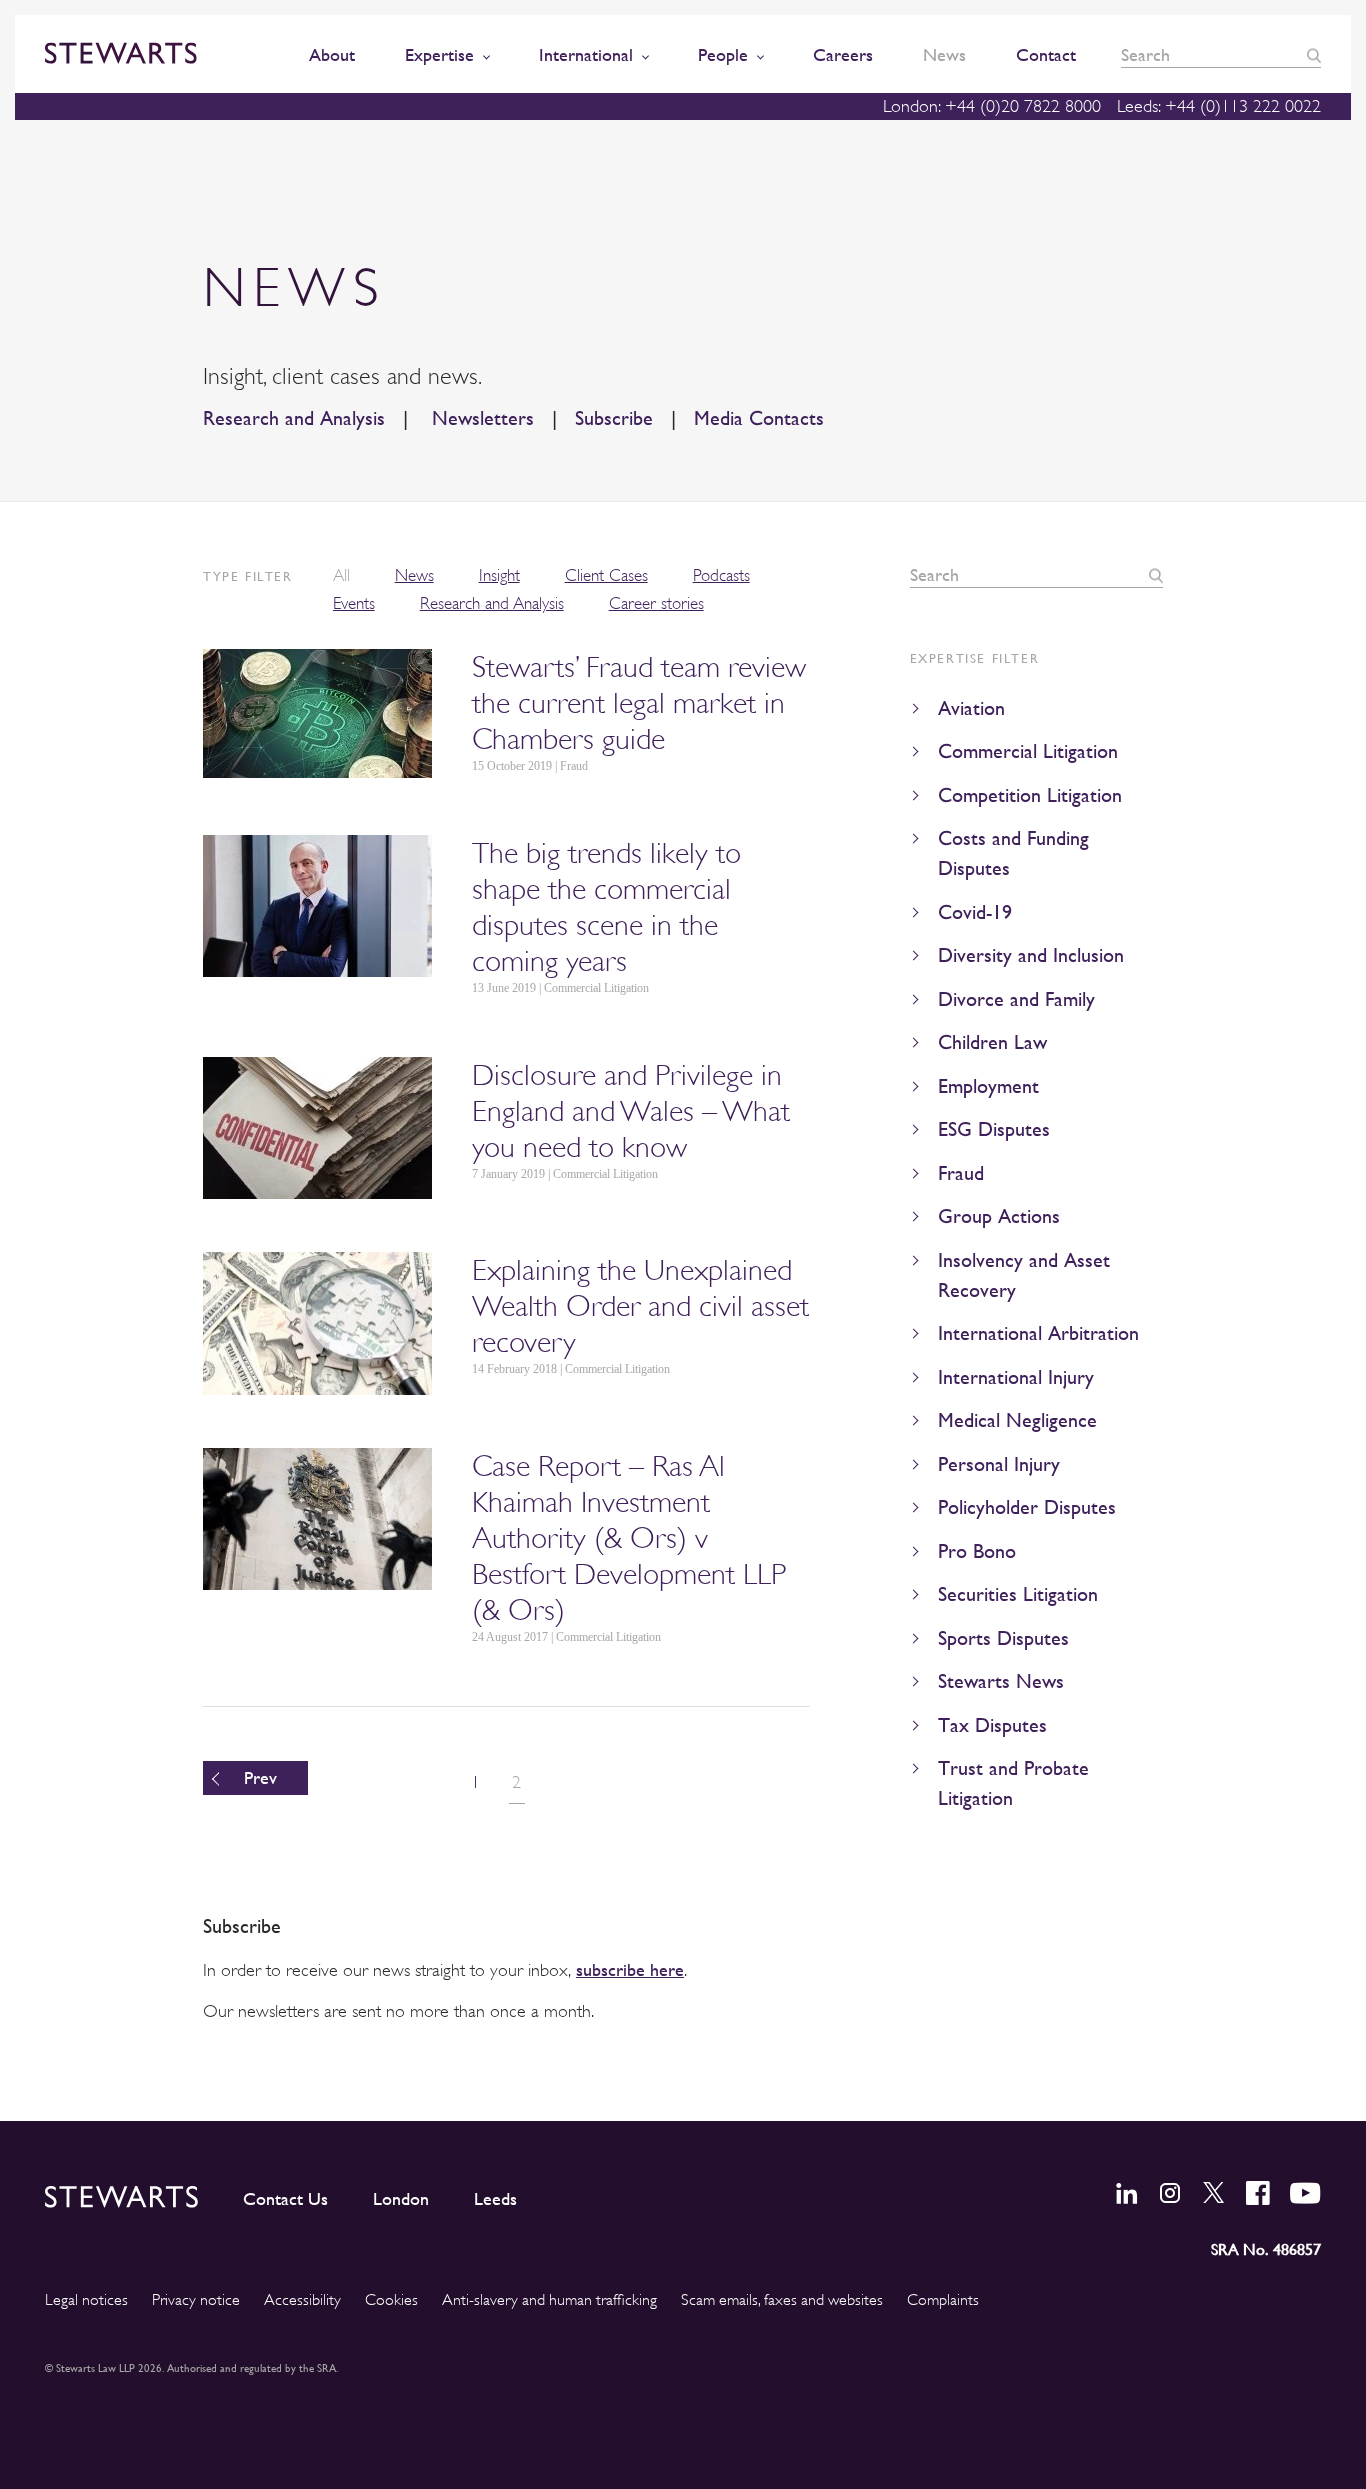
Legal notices (86, 2300)
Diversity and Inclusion (1031, 955)
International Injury (1016, 1377)
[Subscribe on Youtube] (1305, 2193)
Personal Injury (999, 1464)
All (341, 575)
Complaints (943, 2300)
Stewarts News (1001, 1681)
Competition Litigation (1030, 795)
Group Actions (999, 1216)
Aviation (971, 708)
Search (1314, 55)
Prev (260, 1777)
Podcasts (721, 575)
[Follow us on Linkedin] (1127, 2193)
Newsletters (480, 418)
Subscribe (614, 418)
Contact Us (285, 2199)
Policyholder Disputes (1027, 1507)
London (401, 2199)
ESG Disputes (994, 1129)
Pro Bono (977, 1551)
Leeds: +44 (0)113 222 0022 (1219, 106)
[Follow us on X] (1214, 2192)
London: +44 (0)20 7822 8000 (992, 106)
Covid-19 (975, 912)
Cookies (391, 2300)
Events (354, 603)
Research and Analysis (294, 418)
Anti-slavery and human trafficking (549, 2300)
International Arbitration (1038, 1333)
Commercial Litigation (1028, 751)
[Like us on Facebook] (1258, 2193)
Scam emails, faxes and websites (782, 2300)
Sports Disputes (1003, 1638)
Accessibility (302, 2300)
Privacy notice (196, 2300)
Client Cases (606, 575)
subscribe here (630, 1969)
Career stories (656, 603)
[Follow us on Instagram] (1170, 2193)
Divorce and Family (1016, 999)
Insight (499, 575)
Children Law (992, 1042)
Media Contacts (759, 418)
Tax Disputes (992, 1725)
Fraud (961, 1173)
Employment (988, 1086)
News (414, 575)
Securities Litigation (1018, 1594)
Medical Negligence (1017, 1420)
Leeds (495, 2199)
